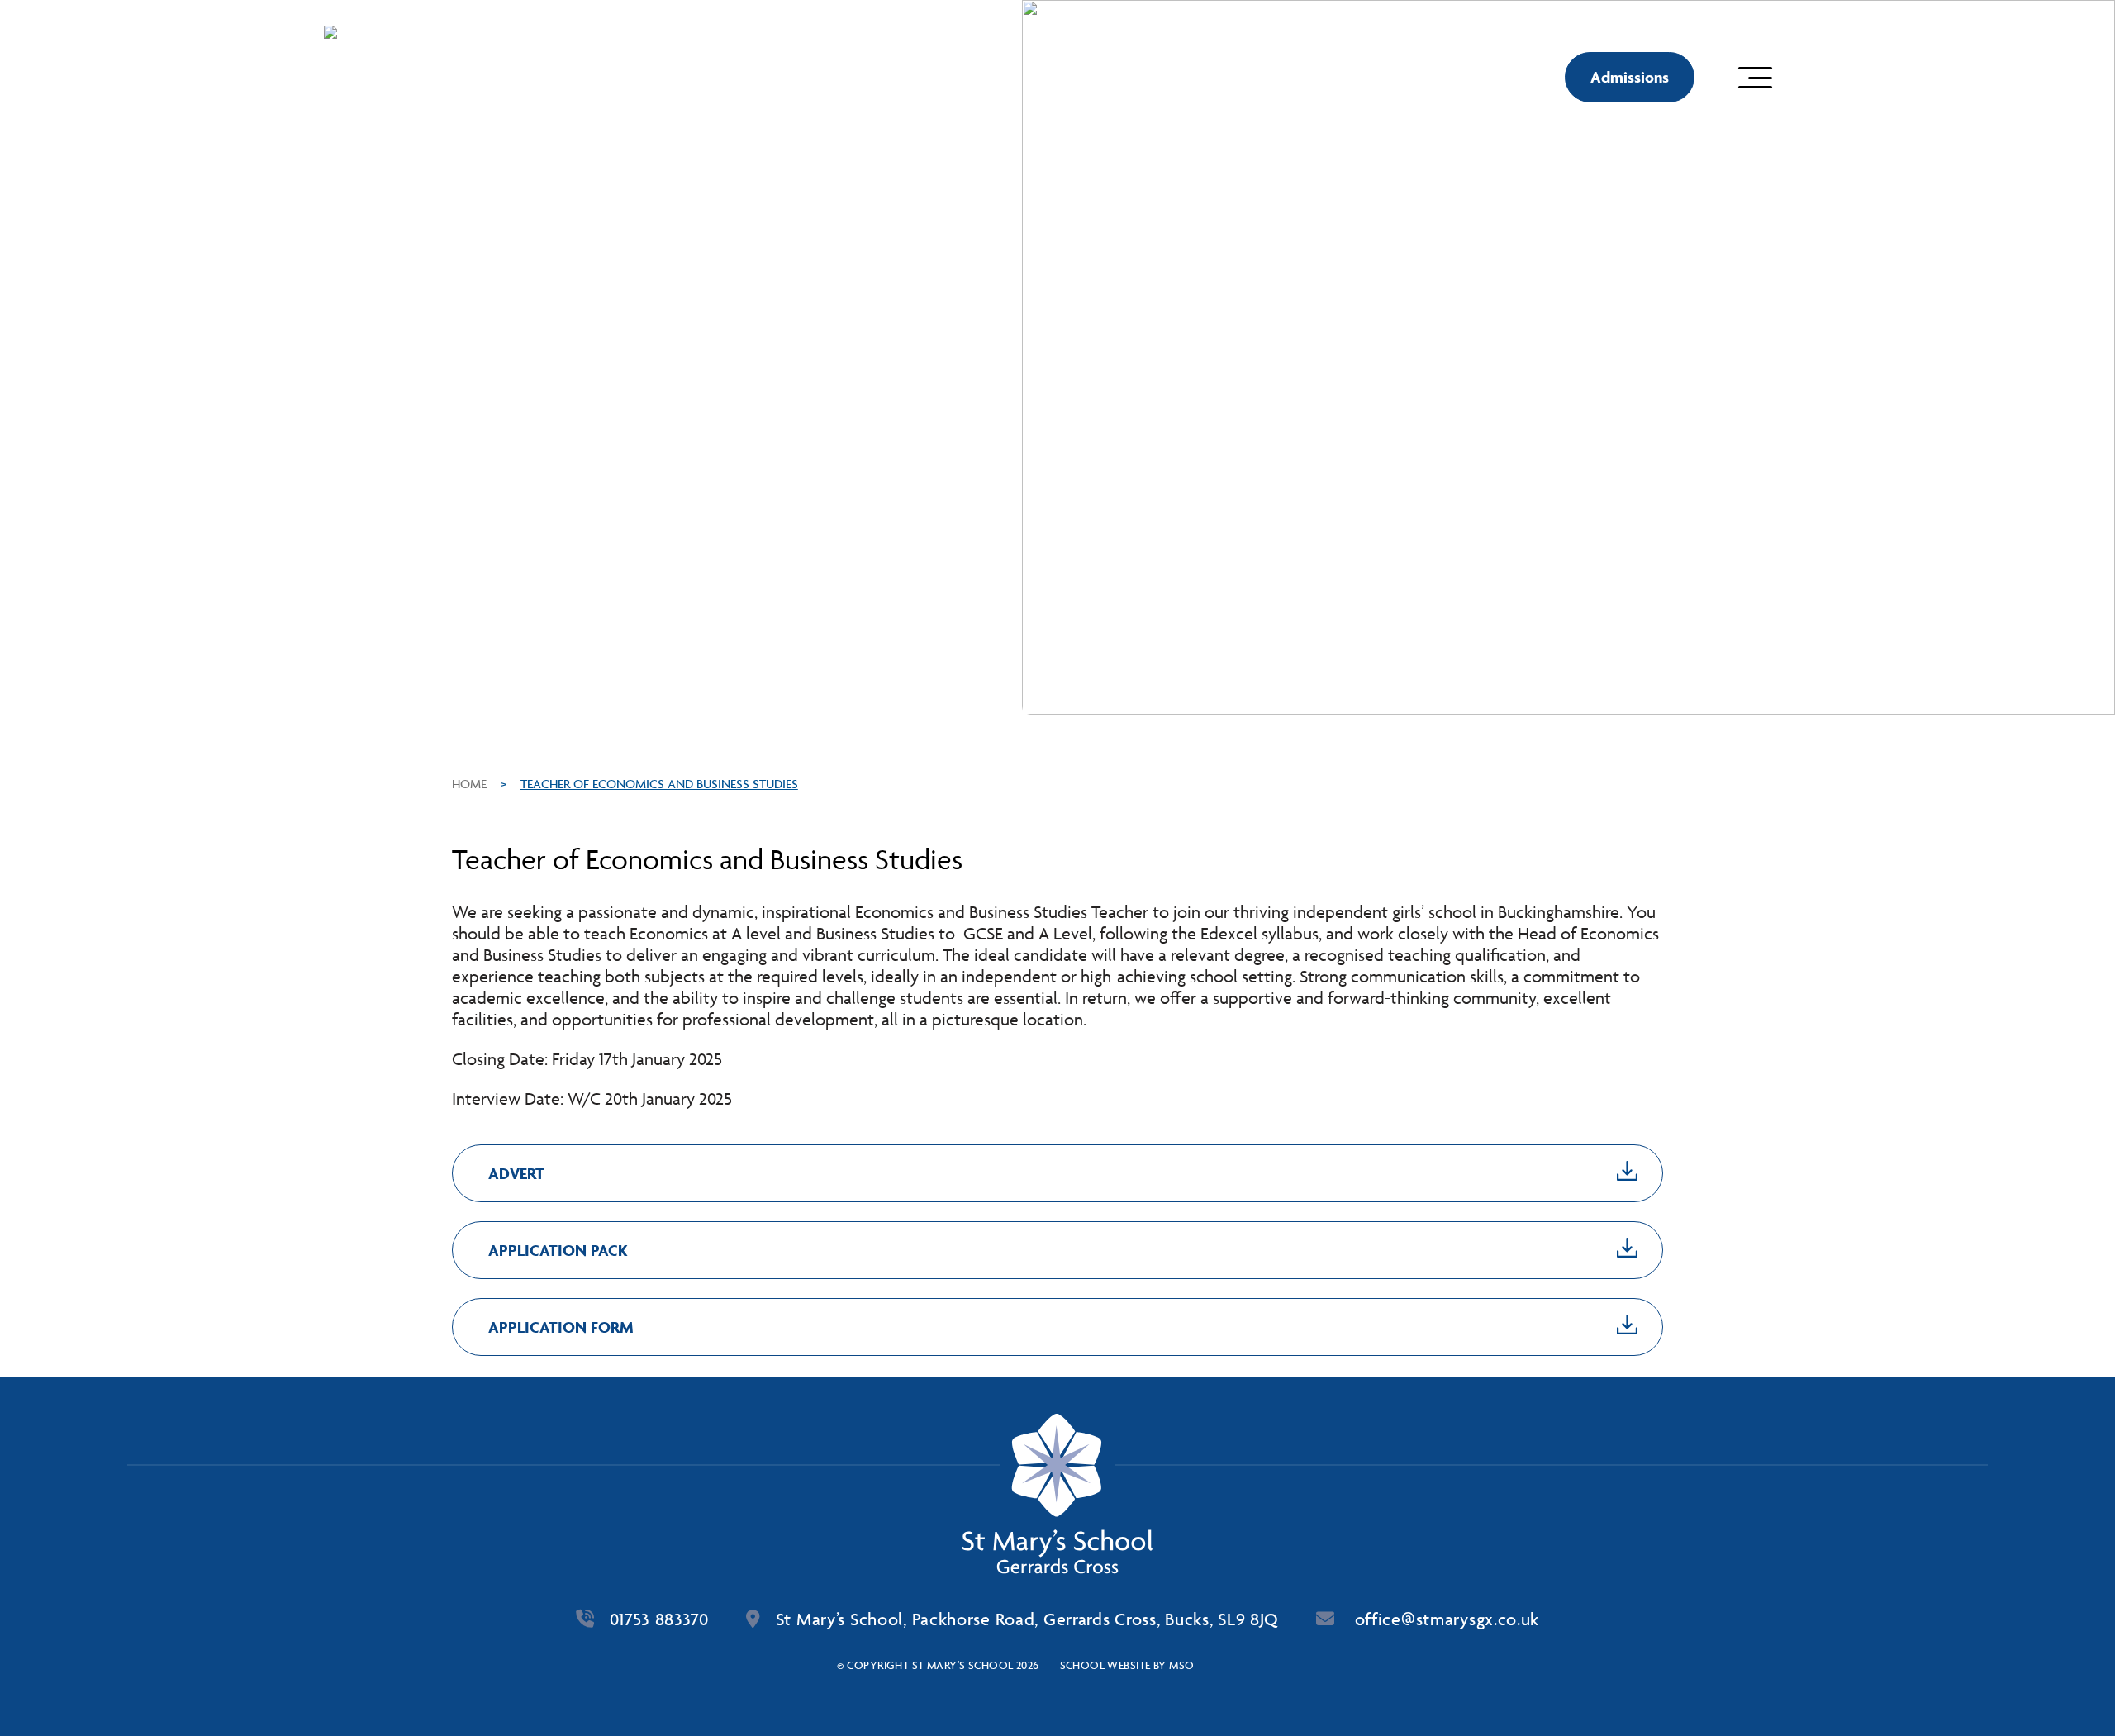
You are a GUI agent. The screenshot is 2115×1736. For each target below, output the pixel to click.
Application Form (561, 1327)
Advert (516, 1173)
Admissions (1630, 77)
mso (1181, 1665)
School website (1105, 1665)
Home (469, 784)
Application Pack (558, 1250)
